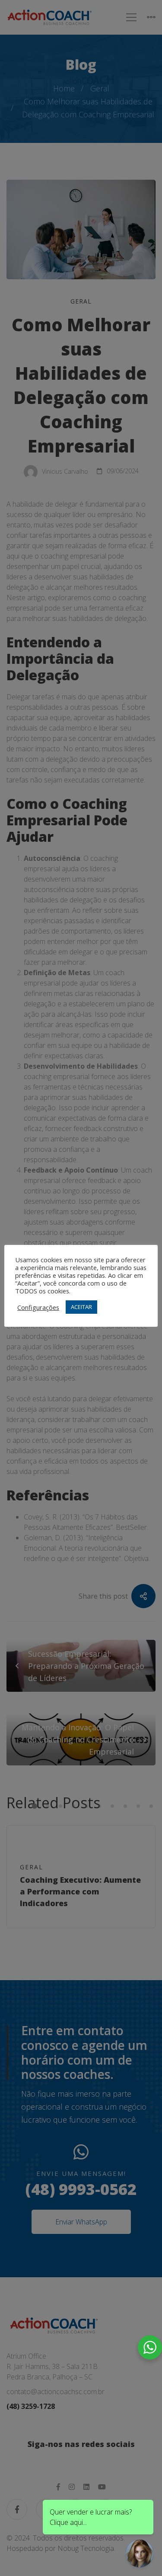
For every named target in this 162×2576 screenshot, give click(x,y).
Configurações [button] (38, 1307)
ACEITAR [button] (81, 1307)
